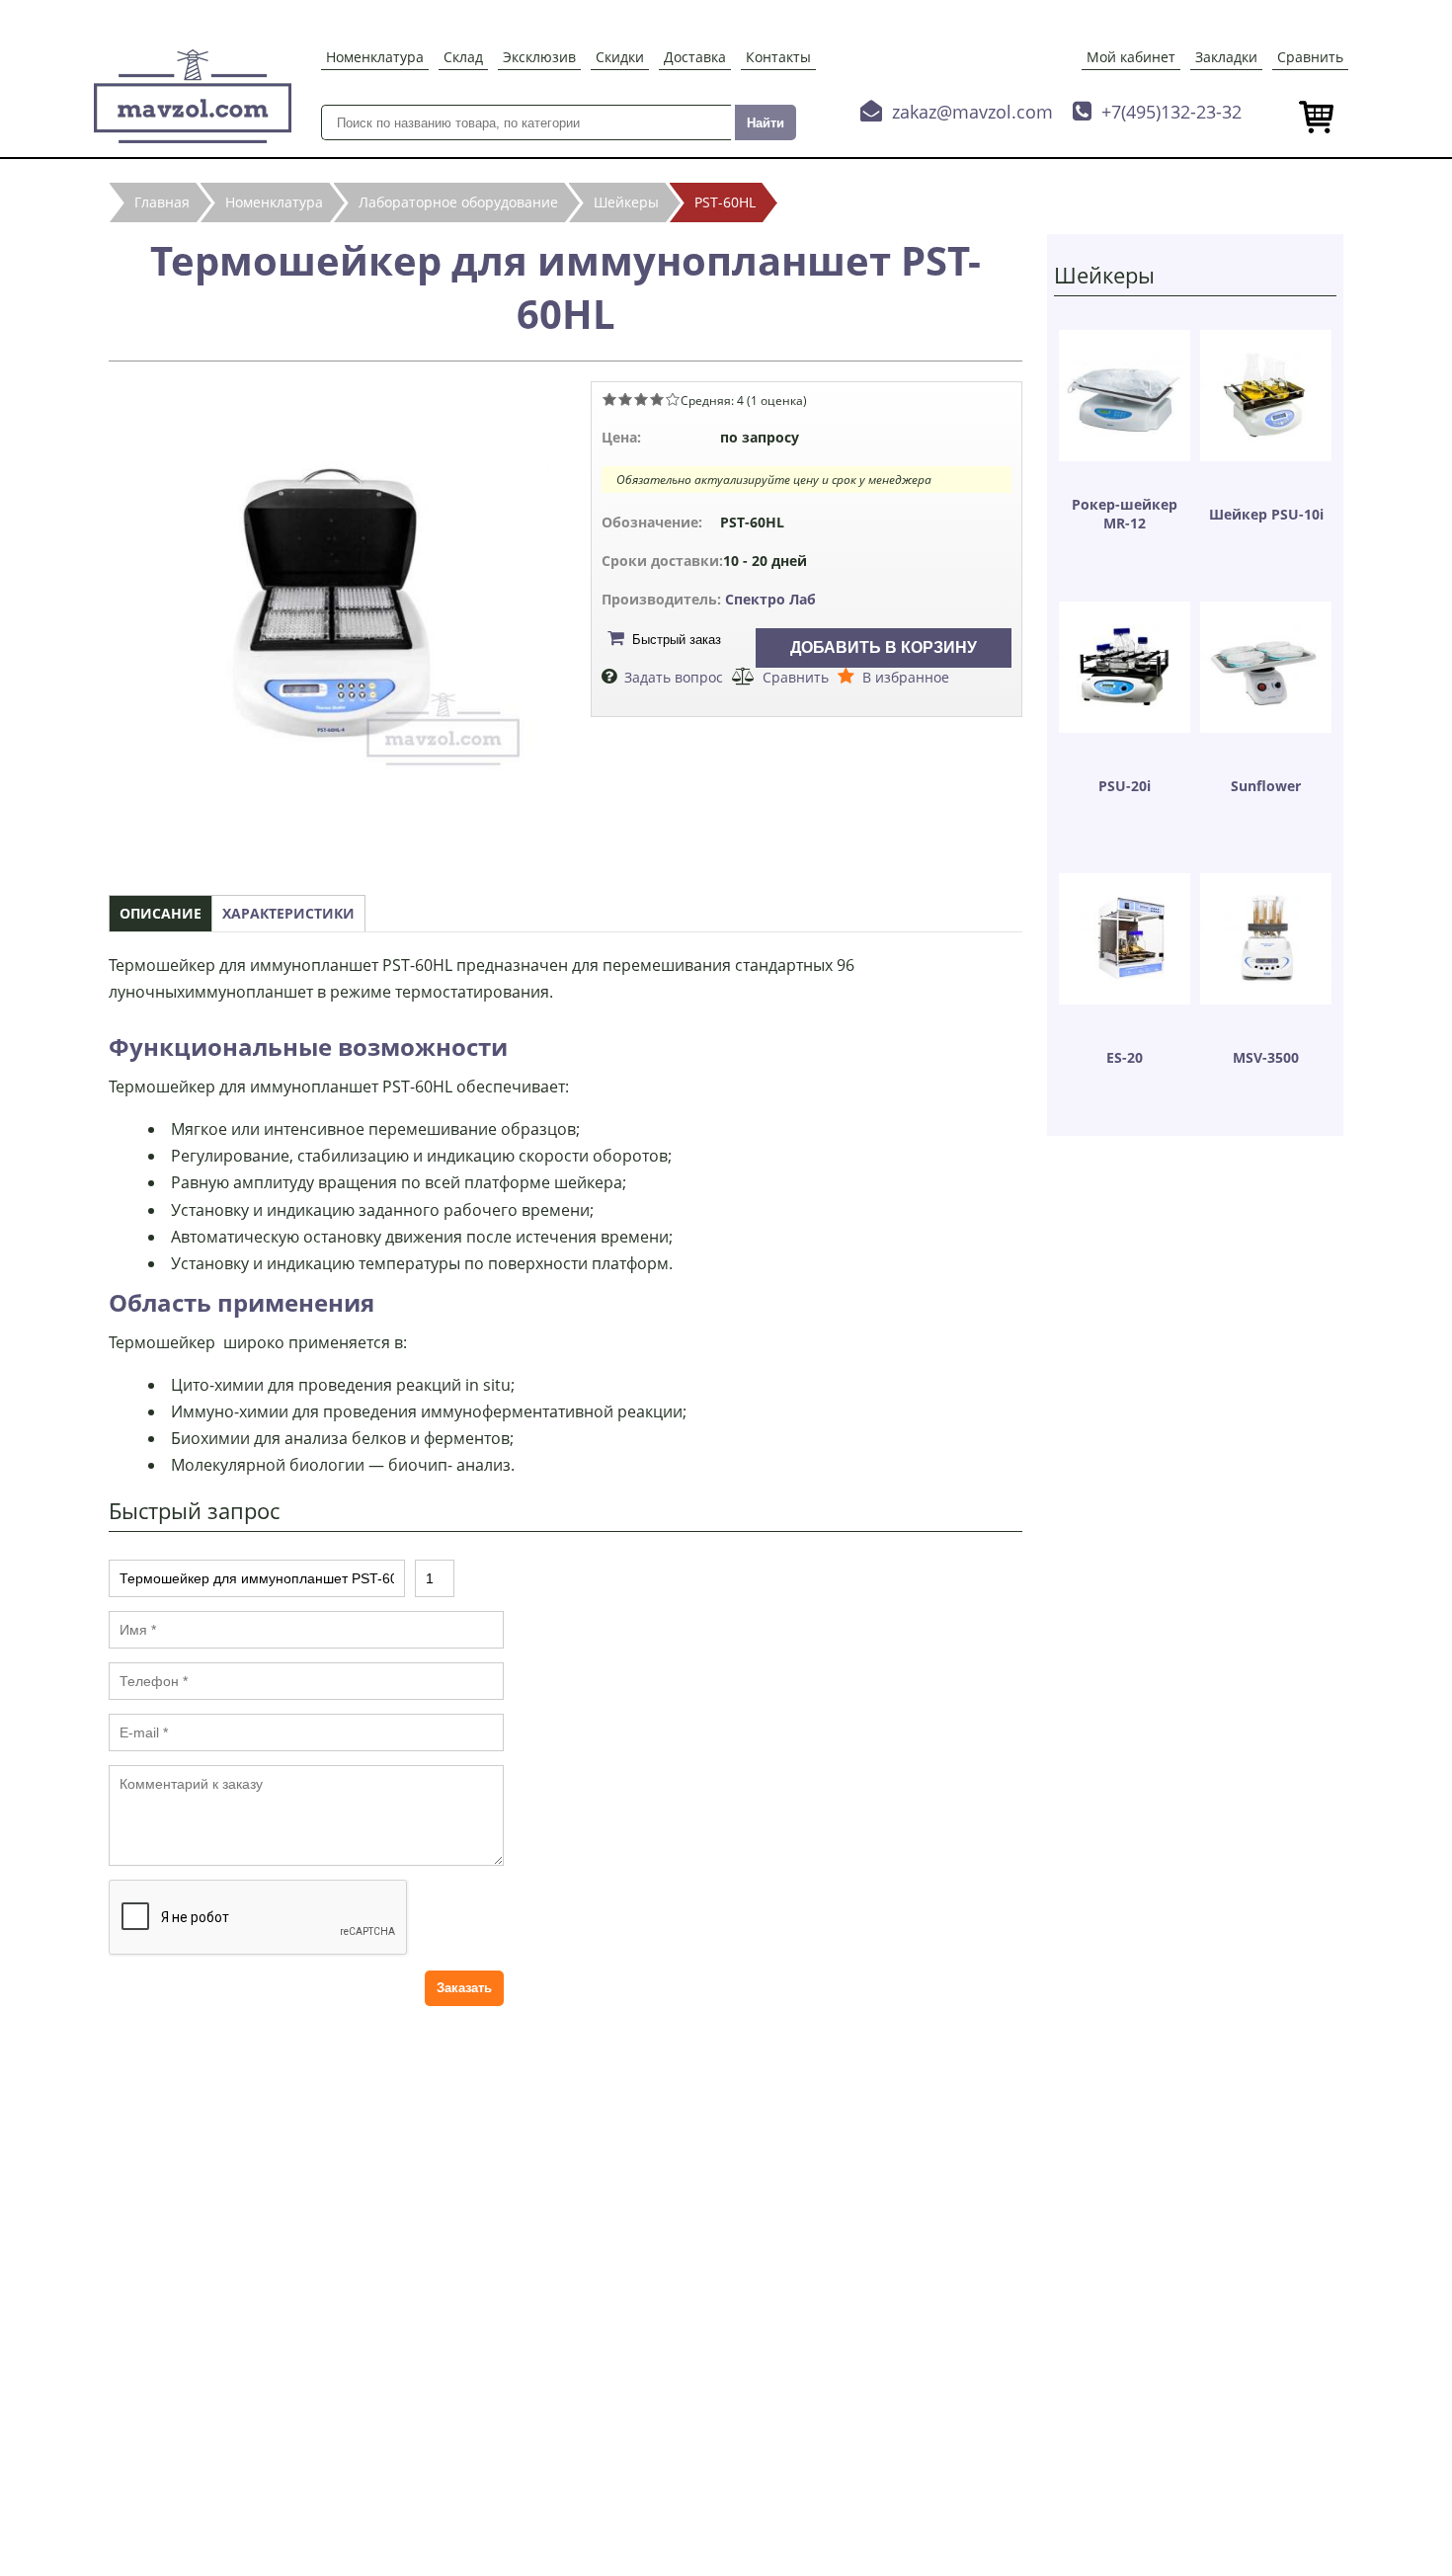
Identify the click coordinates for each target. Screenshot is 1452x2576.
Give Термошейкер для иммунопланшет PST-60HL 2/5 (625, 399)
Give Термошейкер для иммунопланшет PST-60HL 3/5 (641, 399)
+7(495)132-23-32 (1171, 112)
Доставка (695, 57)
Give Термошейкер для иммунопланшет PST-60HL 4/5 (657, 399)
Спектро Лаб (770, 599)
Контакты (778, 57)
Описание (161, 913)
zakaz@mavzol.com (972, 112)
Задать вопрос (674, 677)
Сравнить (1310, 57)
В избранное (906, 677)
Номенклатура (375, 57)
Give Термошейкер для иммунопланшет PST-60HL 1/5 (609, 399)
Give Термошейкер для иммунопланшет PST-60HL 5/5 (673, 399)
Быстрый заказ (677, 640)
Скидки (620, 57)
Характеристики (288, 913)
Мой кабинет (1131, 57)
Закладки (1226, 57)
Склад (463, 57)
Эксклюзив (539, 57)
